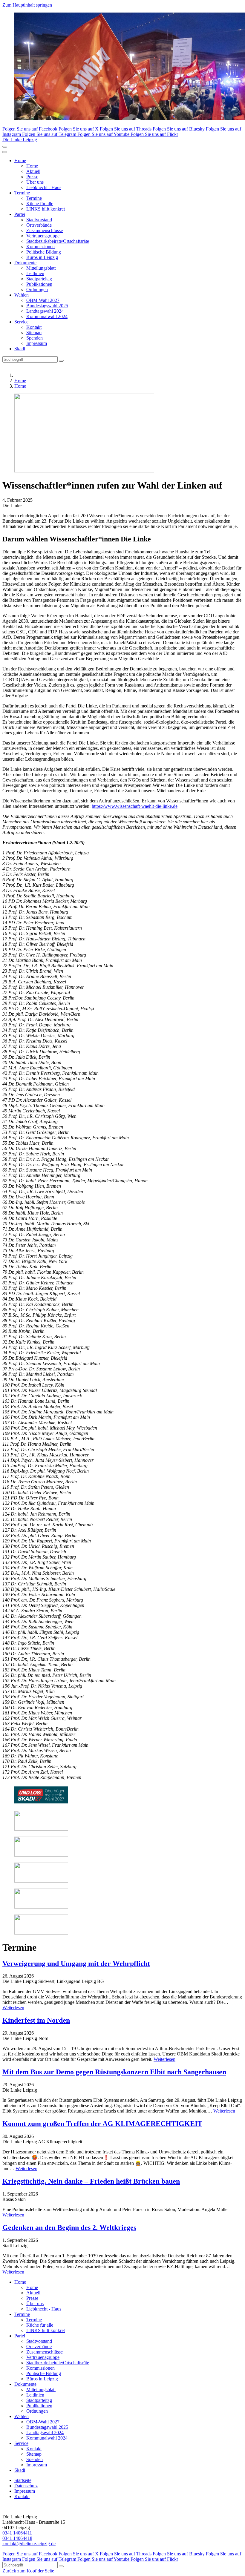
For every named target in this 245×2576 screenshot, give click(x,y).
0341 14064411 (17, 2533)
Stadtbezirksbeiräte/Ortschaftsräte (58, 241)
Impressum (37, 343)
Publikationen (39, 284)
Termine (22, 193)
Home (20, 161)
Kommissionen (40, 247)
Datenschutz (26, 2486)
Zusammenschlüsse (45, 230)
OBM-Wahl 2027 (43, 300)
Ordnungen (37, 290)
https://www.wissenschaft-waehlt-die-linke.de (135, 806)
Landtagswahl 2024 (45, 311)
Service (21, 322)
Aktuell (33, 171)
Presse (32, 177)
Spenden (35, 338)
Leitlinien (35, 273)
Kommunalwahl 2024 (47, 316)
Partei (20, 214)
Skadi (20, 349)
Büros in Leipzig (42, 257)
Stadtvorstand (39, 220)
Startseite (23, 2480)
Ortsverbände (39, 225)
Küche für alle (40, 204)
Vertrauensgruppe (43, 236)
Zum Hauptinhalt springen (27, 5)
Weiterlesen (13, 2008)
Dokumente (25, 263)
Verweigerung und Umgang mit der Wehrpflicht (76, 1964)
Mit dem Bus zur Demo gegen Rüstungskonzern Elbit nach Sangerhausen (114, 2072)
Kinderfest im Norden (36, 2020)
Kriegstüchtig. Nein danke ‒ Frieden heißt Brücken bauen (91, 2181)
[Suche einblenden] (5, 147)
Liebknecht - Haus (44, 187)
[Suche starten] (61, 361)
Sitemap (34, 333)
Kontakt (34, 327)
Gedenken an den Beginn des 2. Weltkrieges (69, 2227)
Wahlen (22, 295)
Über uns (35, 182)
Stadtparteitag (39, 279)
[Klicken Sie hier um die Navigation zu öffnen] (5, 152)
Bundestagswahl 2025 (47, 306)
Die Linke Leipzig (20, 140)
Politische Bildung (44, 252)
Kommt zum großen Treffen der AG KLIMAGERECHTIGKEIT (102, 2124)
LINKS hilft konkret (46, 209)
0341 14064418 (17, 2538)
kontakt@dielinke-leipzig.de (29, 2544)
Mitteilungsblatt (41, 268)
